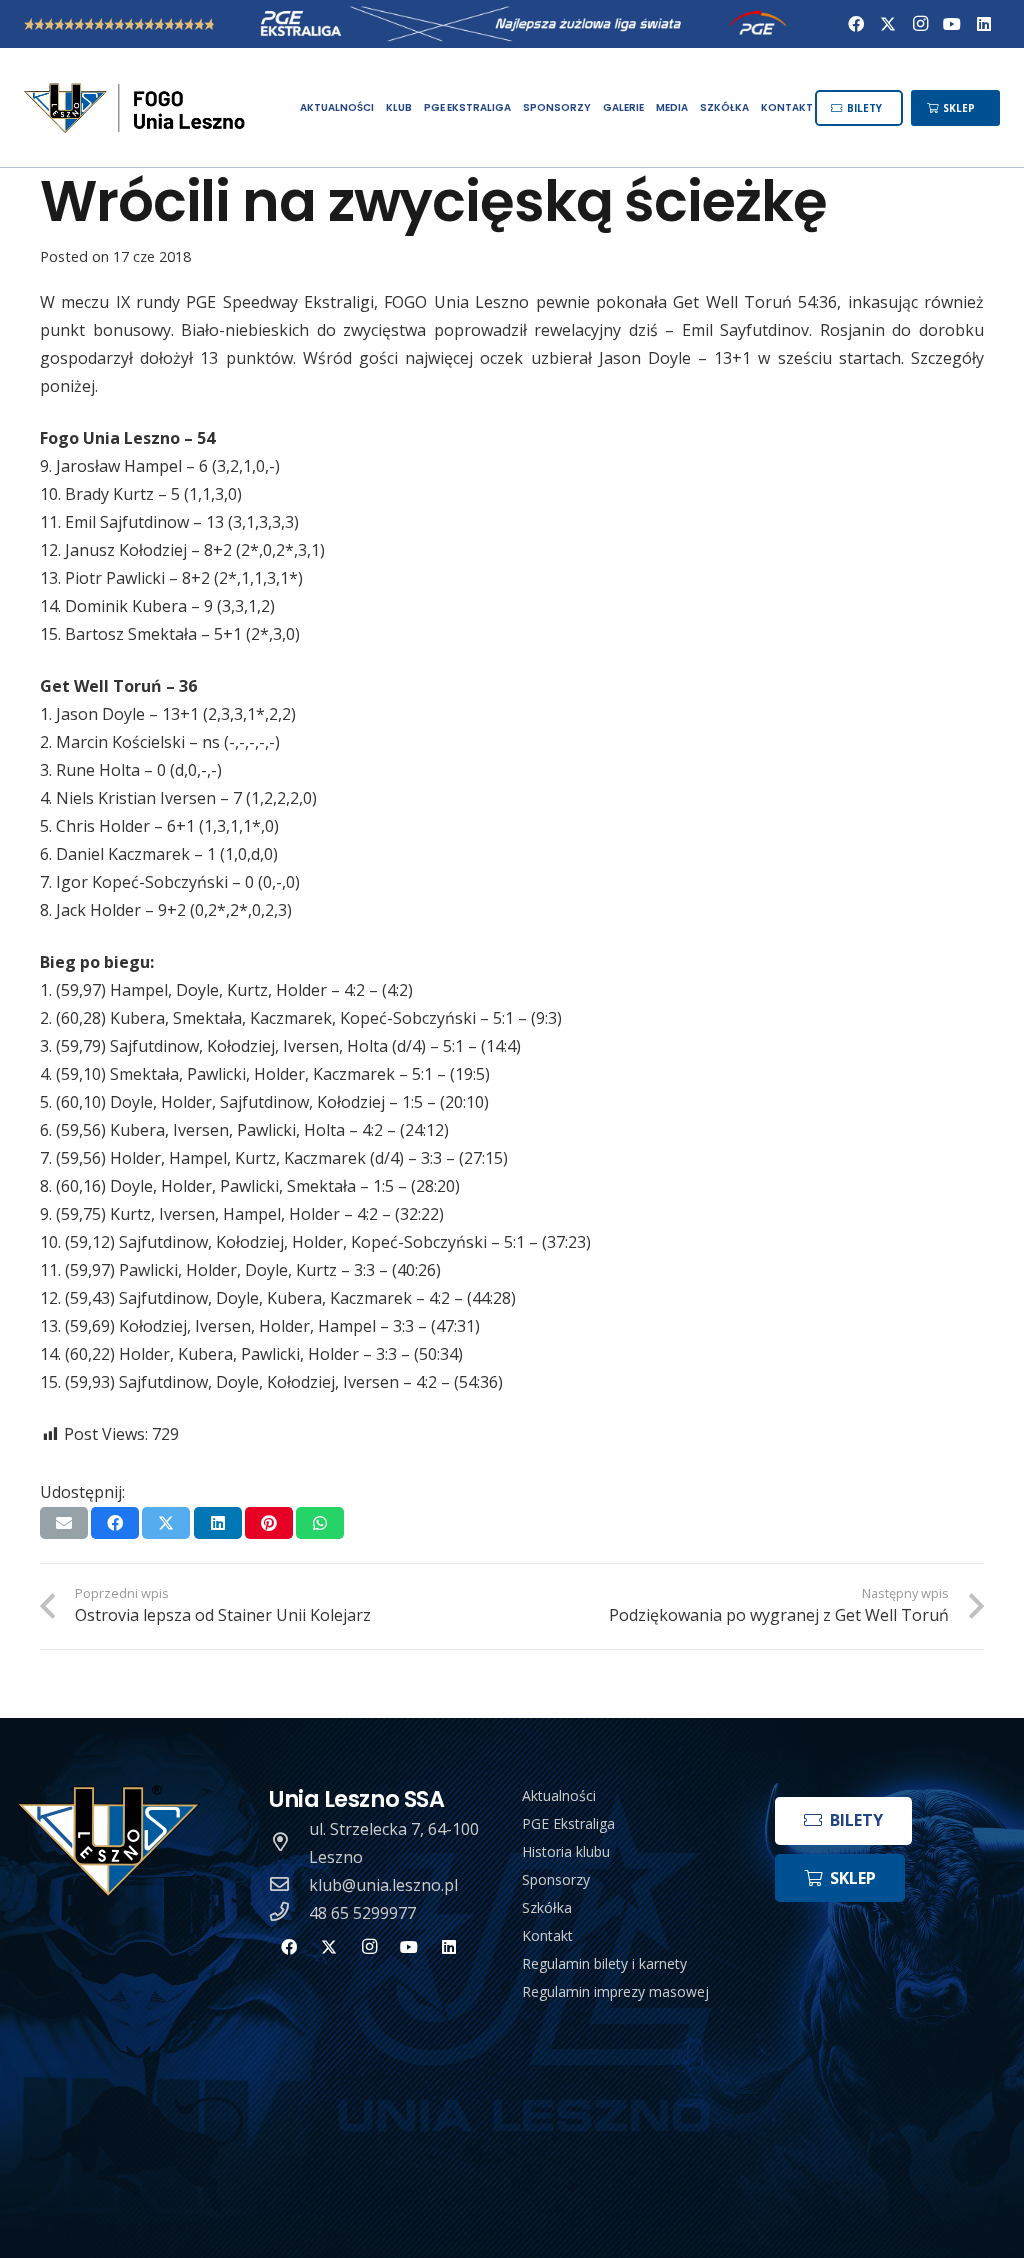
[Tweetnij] (166, 1523)
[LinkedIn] (984, 24)
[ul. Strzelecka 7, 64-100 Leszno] (289, 1843)
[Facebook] (856, 24)
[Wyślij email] (64, 1523)
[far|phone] (289, 1913)
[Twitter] (888, 24)
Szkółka (547, 1907)
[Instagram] (920, 24)
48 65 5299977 (362, 1913)
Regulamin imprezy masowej (615, 1991)
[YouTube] (952, 24)
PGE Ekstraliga (568, 1823)
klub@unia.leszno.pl (383, 1885)
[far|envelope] (289, 1885)
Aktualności (559, 1795)
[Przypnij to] (269, 1523)
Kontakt (547, 1935)
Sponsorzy (556, 1879)
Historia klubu (566, 1851)
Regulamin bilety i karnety (604, 1963)
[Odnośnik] (136, 108)
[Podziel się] (115, 1523)
